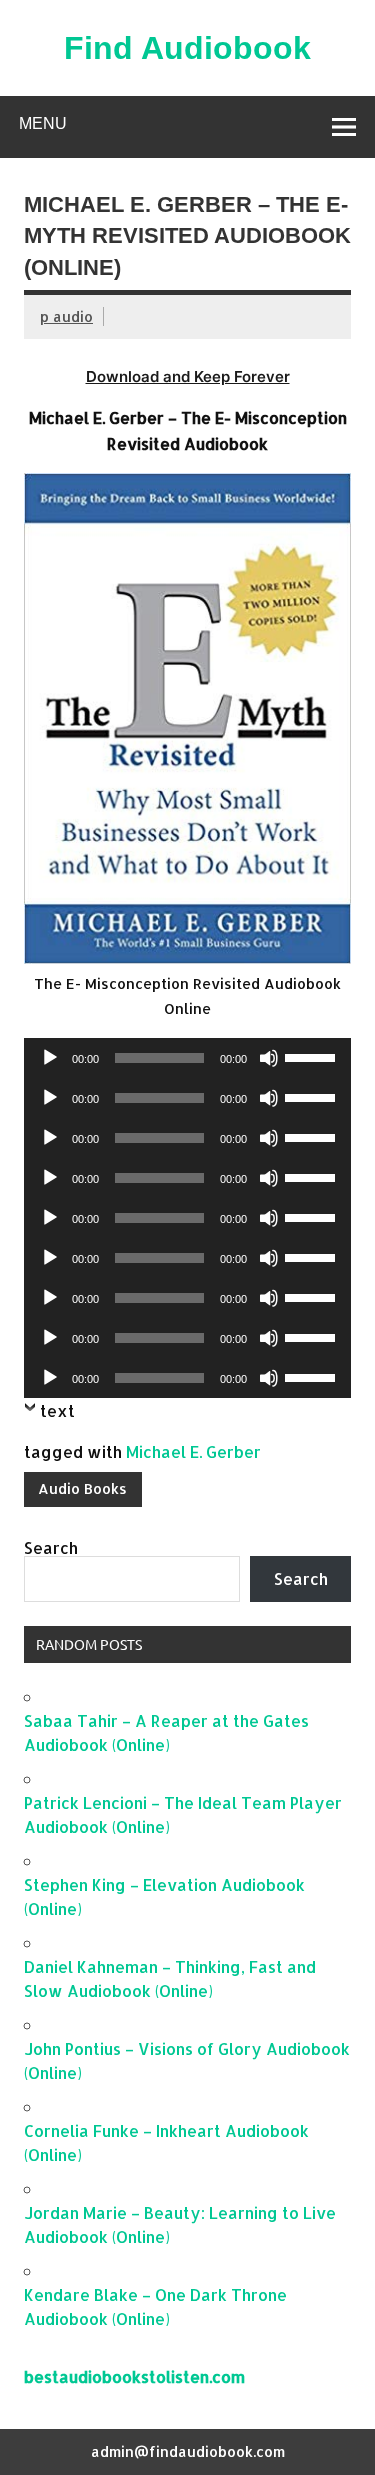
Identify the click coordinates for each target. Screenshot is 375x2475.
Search (51, 1547)
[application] (187, 1058)
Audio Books (82, 1488)
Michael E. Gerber (193, 1451)
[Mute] (269, 1058)
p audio (66, 316)
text (57, 1410)
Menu (43, 123)
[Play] (50, 1058)
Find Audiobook (187, 48)
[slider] (313, 1056)
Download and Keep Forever (188, 376)
